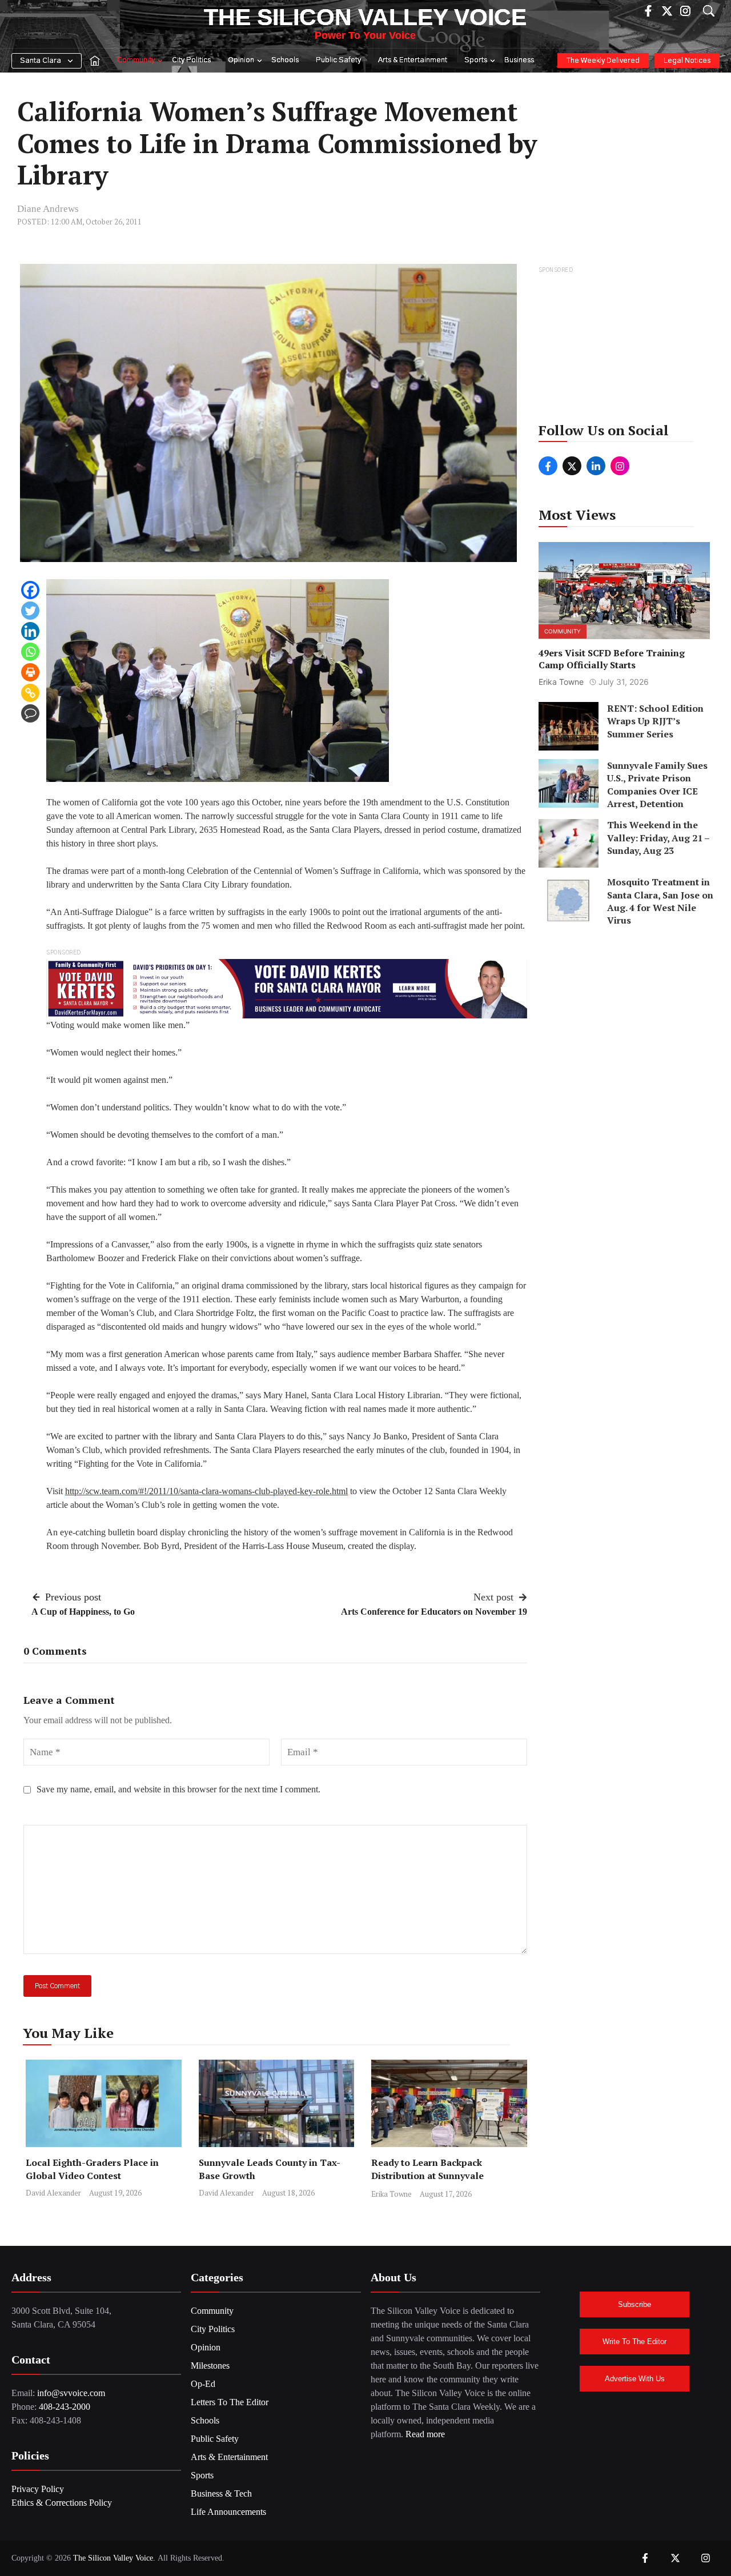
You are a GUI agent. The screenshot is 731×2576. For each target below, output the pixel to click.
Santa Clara (41, 61)
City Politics (191, 60)
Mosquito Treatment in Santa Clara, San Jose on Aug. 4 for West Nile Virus (660, 902)
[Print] (30, 672)
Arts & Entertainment (413, 60)
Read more (425, 2434)
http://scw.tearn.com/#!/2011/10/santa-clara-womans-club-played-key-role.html (206, 1491)
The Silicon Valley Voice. (114, 2558)
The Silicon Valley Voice (365, 17)
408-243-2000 (65, 2407)
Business (519, 60)
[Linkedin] (30, 631)
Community (136, 60)
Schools (285, 60)
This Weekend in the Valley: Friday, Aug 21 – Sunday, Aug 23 (658, 838)
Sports (476, 60)
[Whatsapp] (30, 652)
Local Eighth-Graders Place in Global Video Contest (92, 2169)
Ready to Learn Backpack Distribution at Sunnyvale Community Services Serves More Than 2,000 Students (445, 2182)
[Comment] (30, 713)
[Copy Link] (30, 693)
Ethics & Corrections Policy (62, 2503)
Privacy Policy (38, 2489)
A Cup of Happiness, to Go (83, 1612)
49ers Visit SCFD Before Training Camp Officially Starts (612, 659)
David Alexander (53, 2193)
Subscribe (634, 2304)
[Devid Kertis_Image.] (287, 988)
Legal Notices (687, 61)
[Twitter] (30, 611)
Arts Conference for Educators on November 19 (434, 1612)
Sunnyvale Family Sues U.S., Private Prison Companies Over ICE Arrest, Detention (657, 785)
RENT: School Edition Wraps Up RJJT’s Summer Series (655, 721)
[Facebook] (30, 590)
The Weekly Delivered (603, 61)
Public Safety (338, 60)
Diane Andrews (48, 209)
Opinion (241, 60)
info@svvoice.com (71, 2393)
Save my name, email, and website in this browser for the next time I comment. (178, 1789)
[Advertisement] (625, 348)
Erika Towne (391, 2194)
